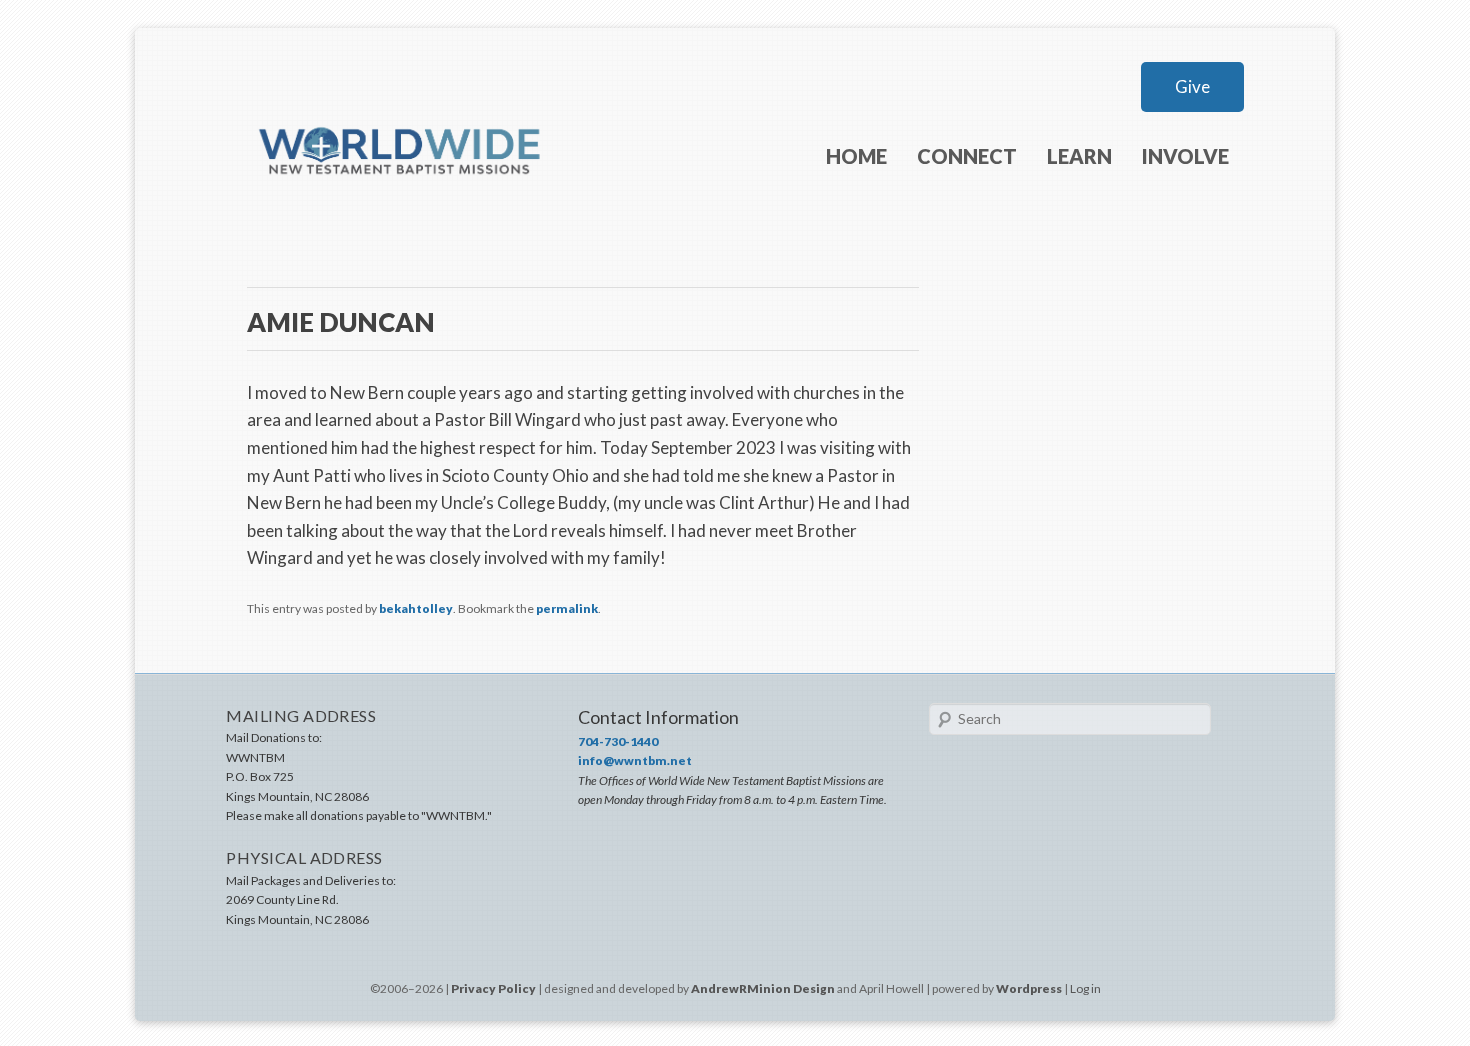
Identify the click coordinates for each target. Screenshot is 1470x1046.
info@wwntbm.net (635, 760)
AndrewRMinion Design (763, 988)
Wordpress (1029, 988)
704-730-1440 (618, 741)
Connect (967, 156)
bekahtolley (416, 608)
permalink (567, 608)
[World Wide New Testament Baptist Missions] (401, 207)
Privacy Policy (493, 988)
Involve (1185, 156)
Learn (1079, 156)
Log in (1085, 988)
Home (856, 156)
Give (1192, 86)
